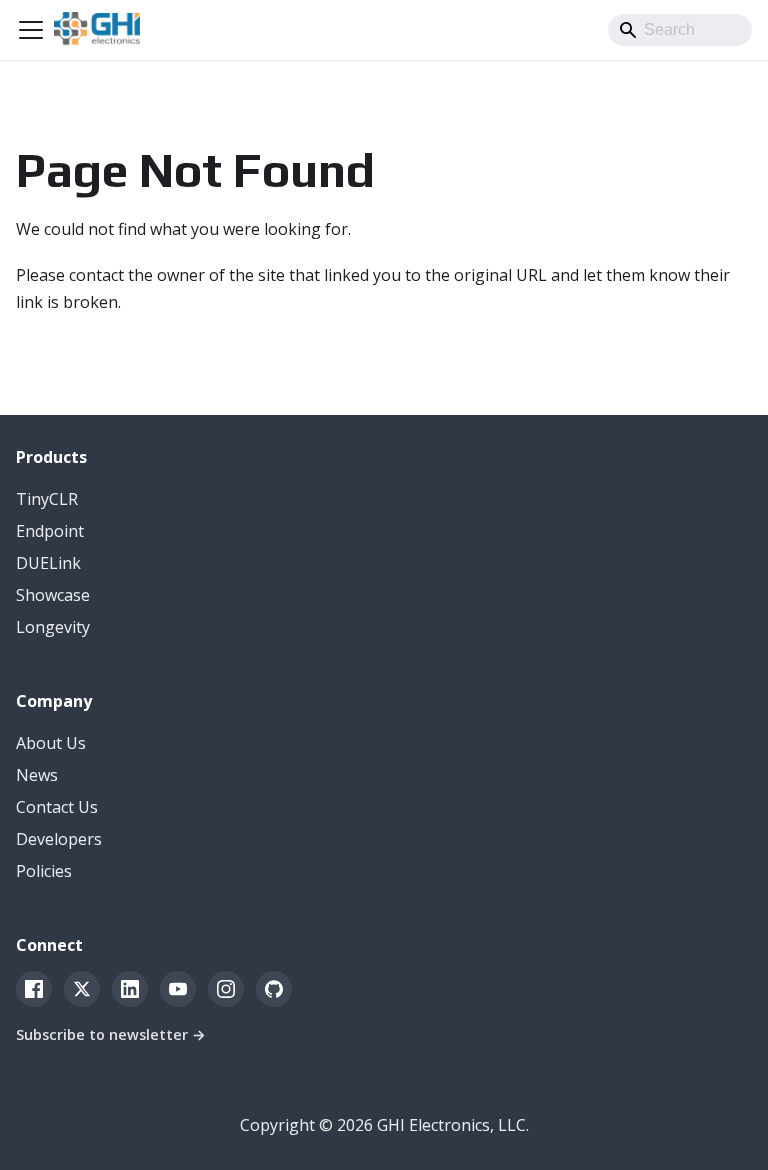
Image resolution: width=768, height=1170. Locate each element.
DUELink (48, 563)
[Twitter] (82, 989)
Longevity (53, 627)
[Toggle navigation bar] (31, 30)
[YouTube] (178, 989)
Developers (59, 839)
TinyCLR (47, 499)
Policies (44, 871)
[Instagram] (226, 989)
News (37, 775)
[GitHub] (274, 989)
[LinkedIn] (130, 989)
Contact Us (57, 807)
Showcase (53, 595)
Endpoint (50, 531)
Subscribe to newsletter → (111, 1034)
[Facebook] (34, 989)
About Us (51, 743)
